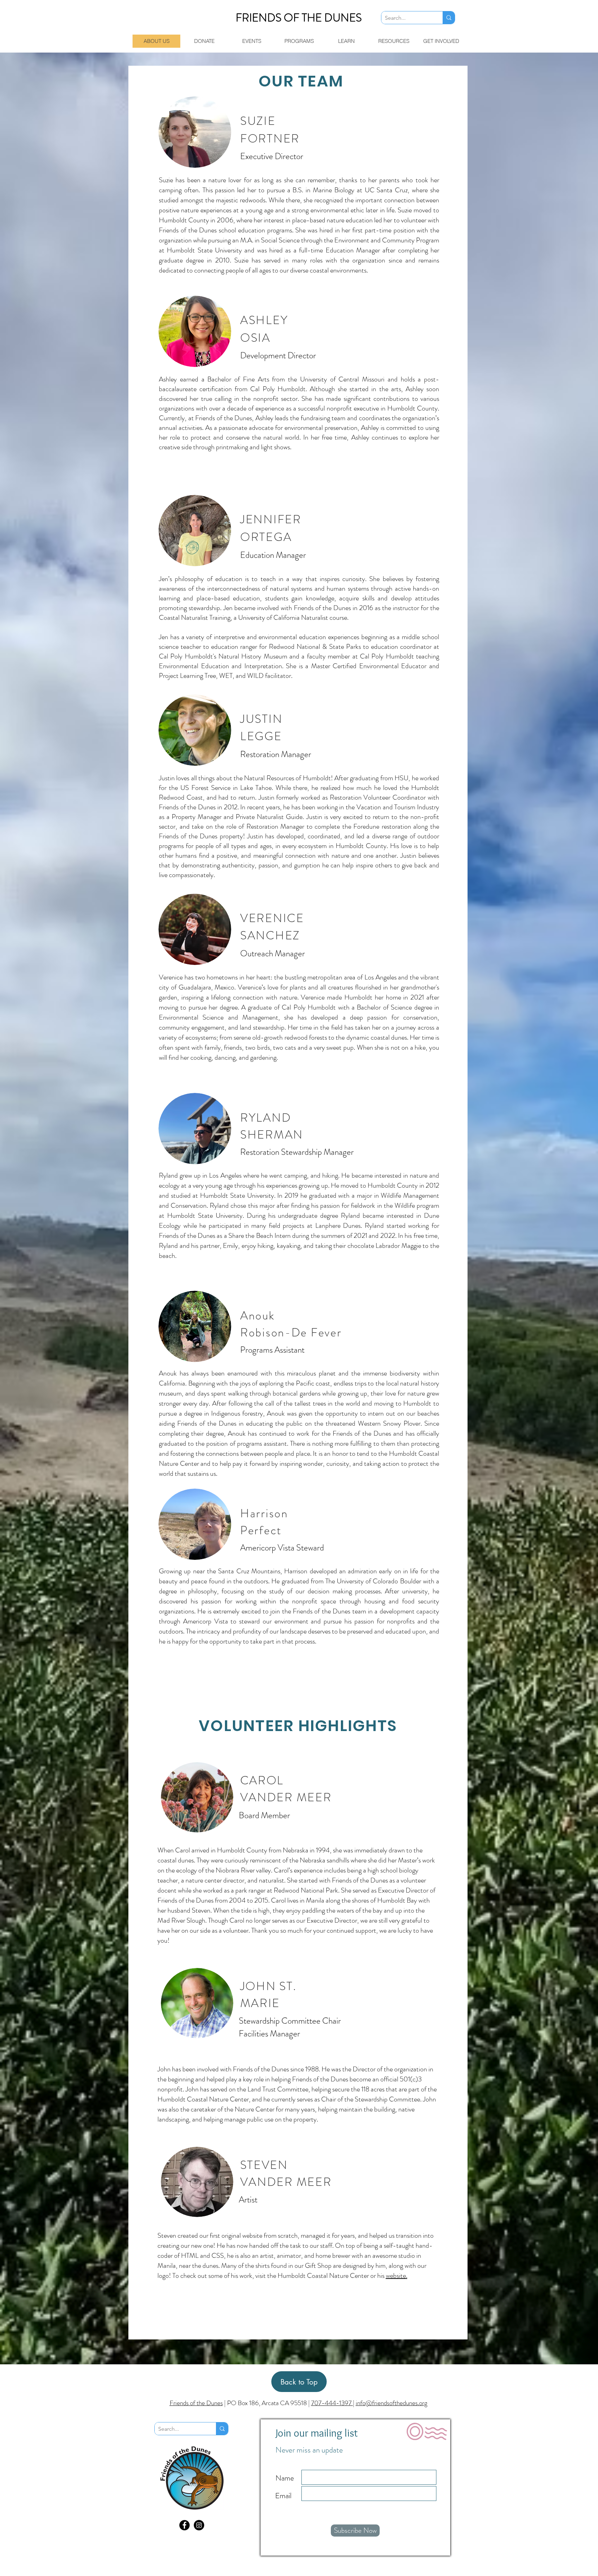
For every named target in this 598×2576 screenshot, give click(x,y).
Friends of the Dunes (196, 2403)
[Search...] (449, 18)
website (396, 2276)
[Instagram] (199, 2525)
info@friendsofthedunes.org (392, 2403)
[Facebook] (184, 2525)
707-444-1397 (332, 2403)
